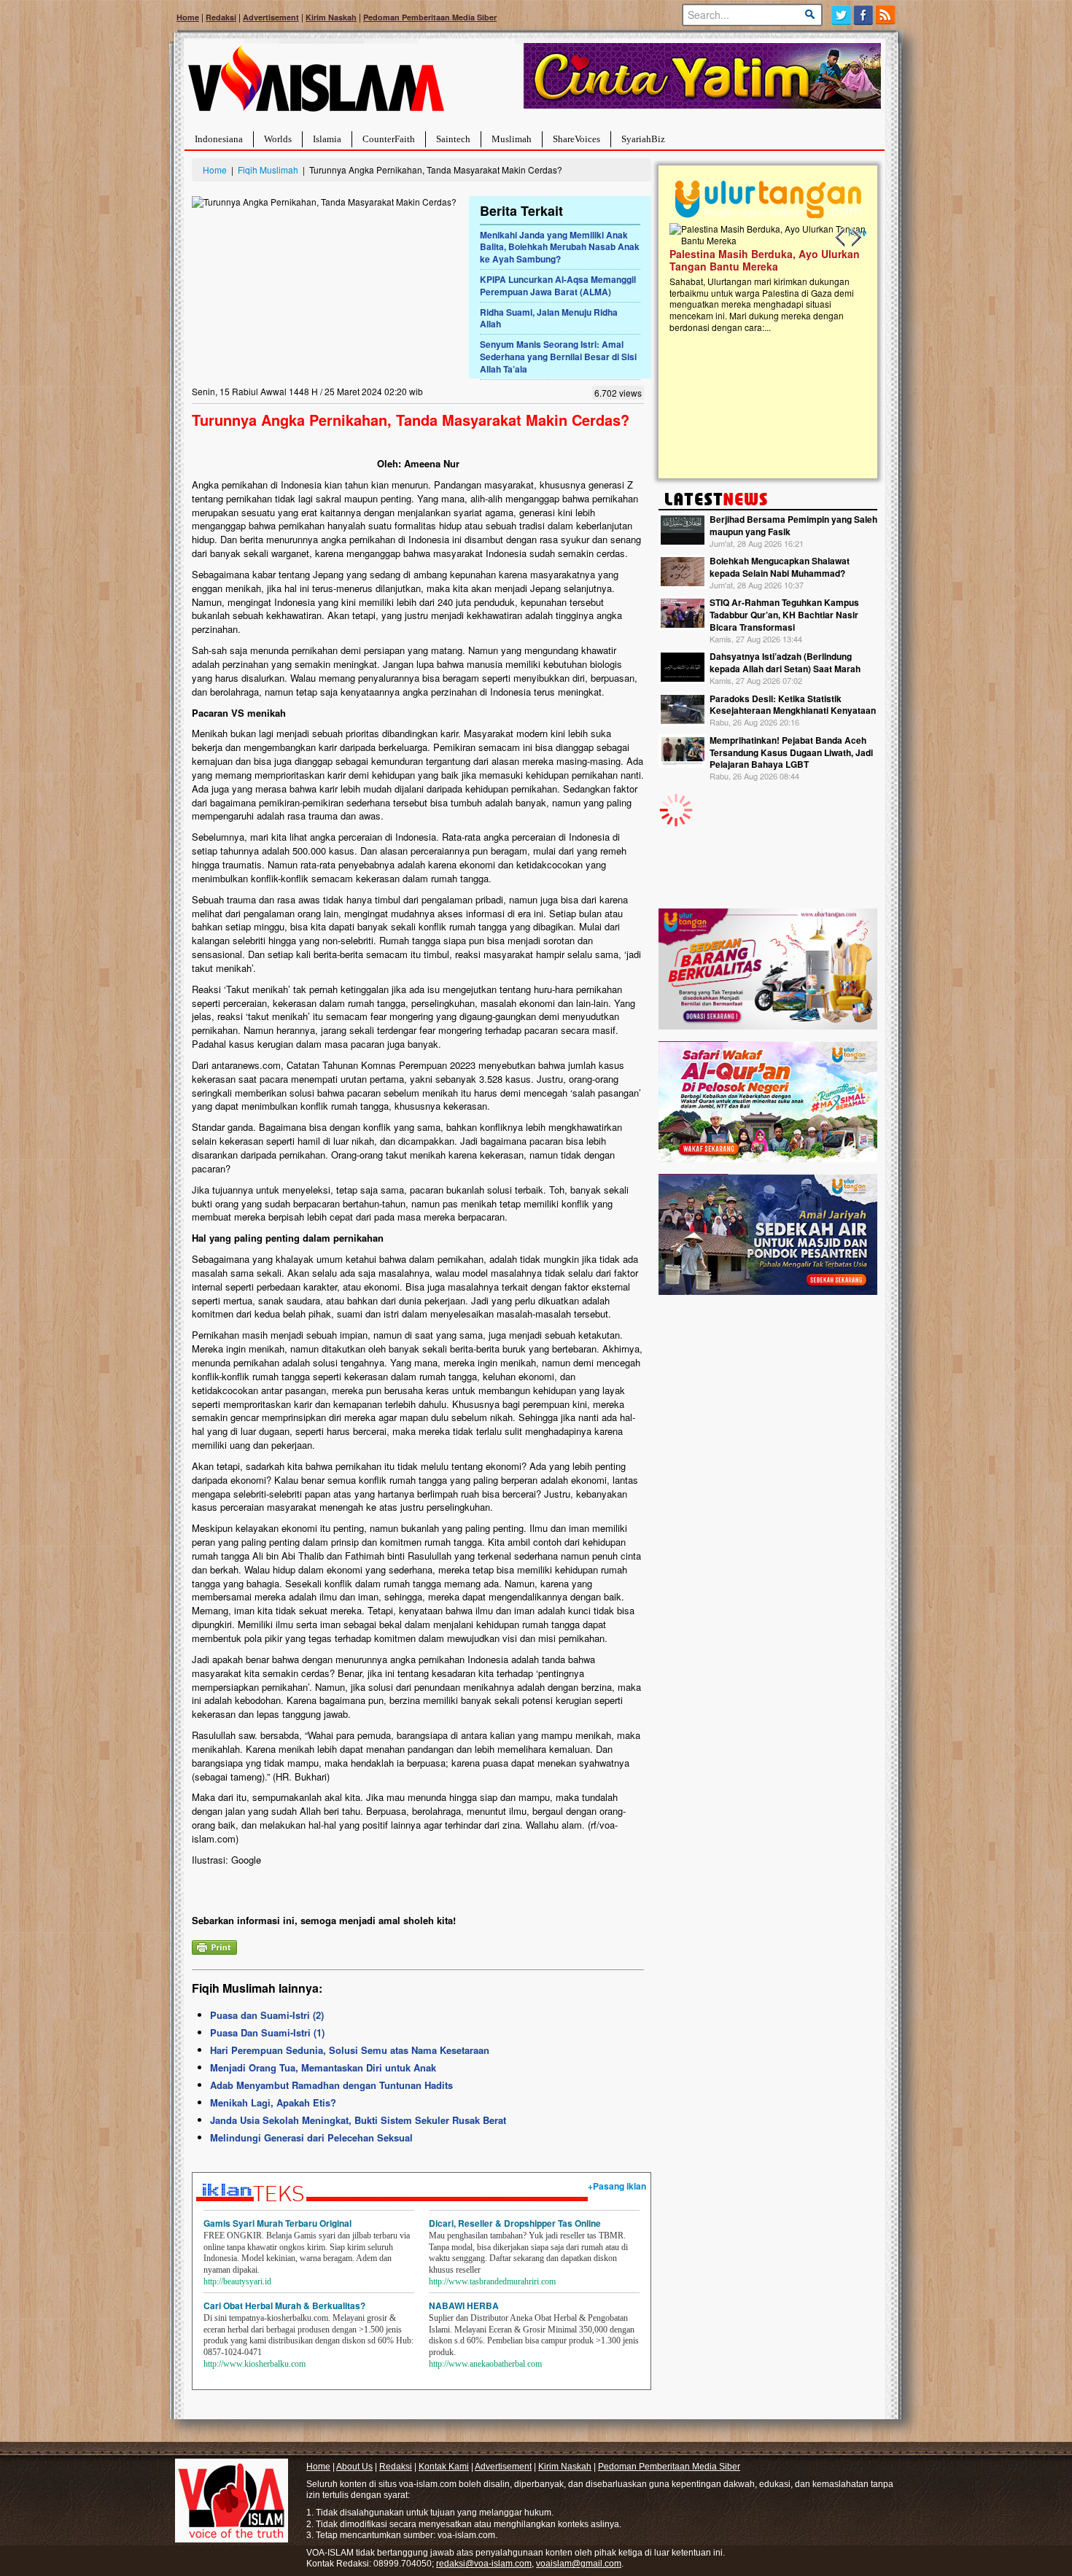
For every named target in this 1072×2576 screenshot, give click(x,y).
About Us (354, 2467)
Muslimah (512, 139)
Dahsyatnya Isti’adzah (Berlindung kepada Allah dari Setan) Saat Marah (785, 662)
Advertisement (271, 17)
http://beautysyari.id (237, 2281)
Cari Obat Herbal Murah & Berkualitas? (284, 2305)
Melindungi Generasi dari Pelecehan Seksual (311, 2137)
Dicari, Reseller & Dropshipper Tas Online (515, 2223)
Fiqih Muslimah (268, 170)
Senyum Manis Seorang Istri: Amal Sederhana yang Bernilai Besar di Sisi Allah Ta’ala (558, 357)
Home (188, 17)
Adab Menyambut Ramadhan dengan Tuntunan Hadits (331, 2085)
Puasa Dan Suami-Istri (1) (267, 2032)
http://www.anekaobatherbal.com (485, 2364)
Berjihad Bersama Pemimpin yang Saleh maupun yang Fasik (793, 525)
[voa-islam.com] (316, 84)
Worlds (278, 139)
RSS (886, 15)
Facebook (864, 15)
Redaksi (221, 17)
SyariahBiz (643, 139)
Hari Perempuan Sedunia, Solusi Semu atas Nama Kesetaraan (350, 2050)
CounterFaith (389, 139)
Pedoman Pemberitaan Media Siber (430, 17)
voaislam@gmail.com (579, 2564)
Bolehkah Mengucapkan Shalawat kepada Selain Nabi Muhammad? (780, 567)
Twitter (841, 15)
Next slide (855, 238)
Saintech (453, 139)
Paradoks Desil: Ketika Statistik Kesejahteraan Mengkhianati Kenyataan (793, 705)
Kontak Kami (444, 2467)
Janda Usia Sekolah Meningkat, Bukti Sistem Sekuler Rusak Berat (358, 2120)
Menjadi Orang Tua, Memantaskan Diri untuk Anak (323, 2067)
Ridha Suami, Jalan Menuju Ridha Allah (549, 318)
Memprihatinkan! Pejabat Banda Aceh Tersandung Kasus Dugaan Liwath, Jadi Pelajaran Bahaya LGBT (791, 752)
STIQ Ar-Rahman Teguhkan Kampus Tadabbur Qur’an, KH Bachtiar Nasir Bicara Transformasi (784, 615)
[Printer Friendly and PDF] (214, 1946)
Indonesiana (219, 139)
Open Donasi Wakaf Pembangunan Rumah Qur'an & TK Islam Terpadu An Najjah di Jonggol (773, 278)
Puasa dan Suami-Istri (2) (267, 2015)
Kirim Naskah (331, 17)
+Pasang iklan (617, 2186)
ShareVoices (576, 139)
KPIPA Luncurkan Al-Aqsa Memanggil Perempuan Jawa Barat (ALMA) (558, 285)
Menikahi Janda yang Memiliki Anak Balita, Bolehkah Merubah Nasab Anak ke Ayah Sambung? (560, 247)
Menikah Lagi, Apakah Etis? (273, 2102)
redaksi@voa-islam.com (484, 2564)
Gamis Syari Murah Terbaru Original (277, 2223)
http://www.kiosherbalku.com (255, 2364)
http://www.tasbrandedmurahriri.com (492, 2281)
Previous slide (841, 238)
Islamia (327, 139)
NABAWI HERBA (464, 2305)
